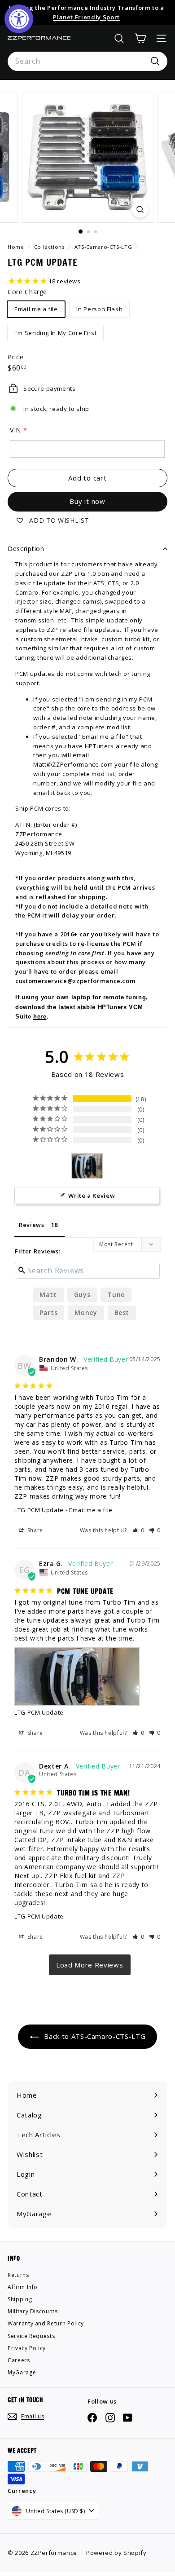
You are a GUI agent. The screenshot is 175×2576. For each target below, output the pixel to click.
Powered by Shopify (116, 2553)
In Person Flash (99, 309)
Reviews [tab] (32, 1225)
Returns (18, 2275)
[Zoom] (140, 210)
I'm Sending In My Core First (55, 333)
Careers (19, 2360)
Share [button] (34, 1530)
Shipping (20, 2299)
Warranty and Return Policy (46, 2323)
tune (116, 1295)
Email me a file (36, 309)
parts (48, 1312)
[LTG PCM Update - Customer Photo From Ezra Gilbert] (87, 1166)
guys (82, 1295)
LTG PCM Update (39, 1510)
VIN (15, 430)
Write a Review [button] (92, 1195)
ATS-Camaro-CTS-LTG (103, 247)
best (122, 1312)
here (40, 1017)
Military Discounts (33, 2311)
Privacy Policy (27, 2348)
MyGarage (22, 2372)
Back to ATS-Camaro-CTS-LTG (94, 2036)
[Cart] (140, 38)
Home (17, 247)
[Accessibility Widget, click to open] (19, 19)
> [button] (90, 1965)
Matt (48, 1295)
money (86, 1312)
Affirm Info (23, 2287)
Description (26, 549)
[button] (138, 1530)
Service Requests (31, 2336)
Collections (50, 247)
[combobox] (87, 62)
